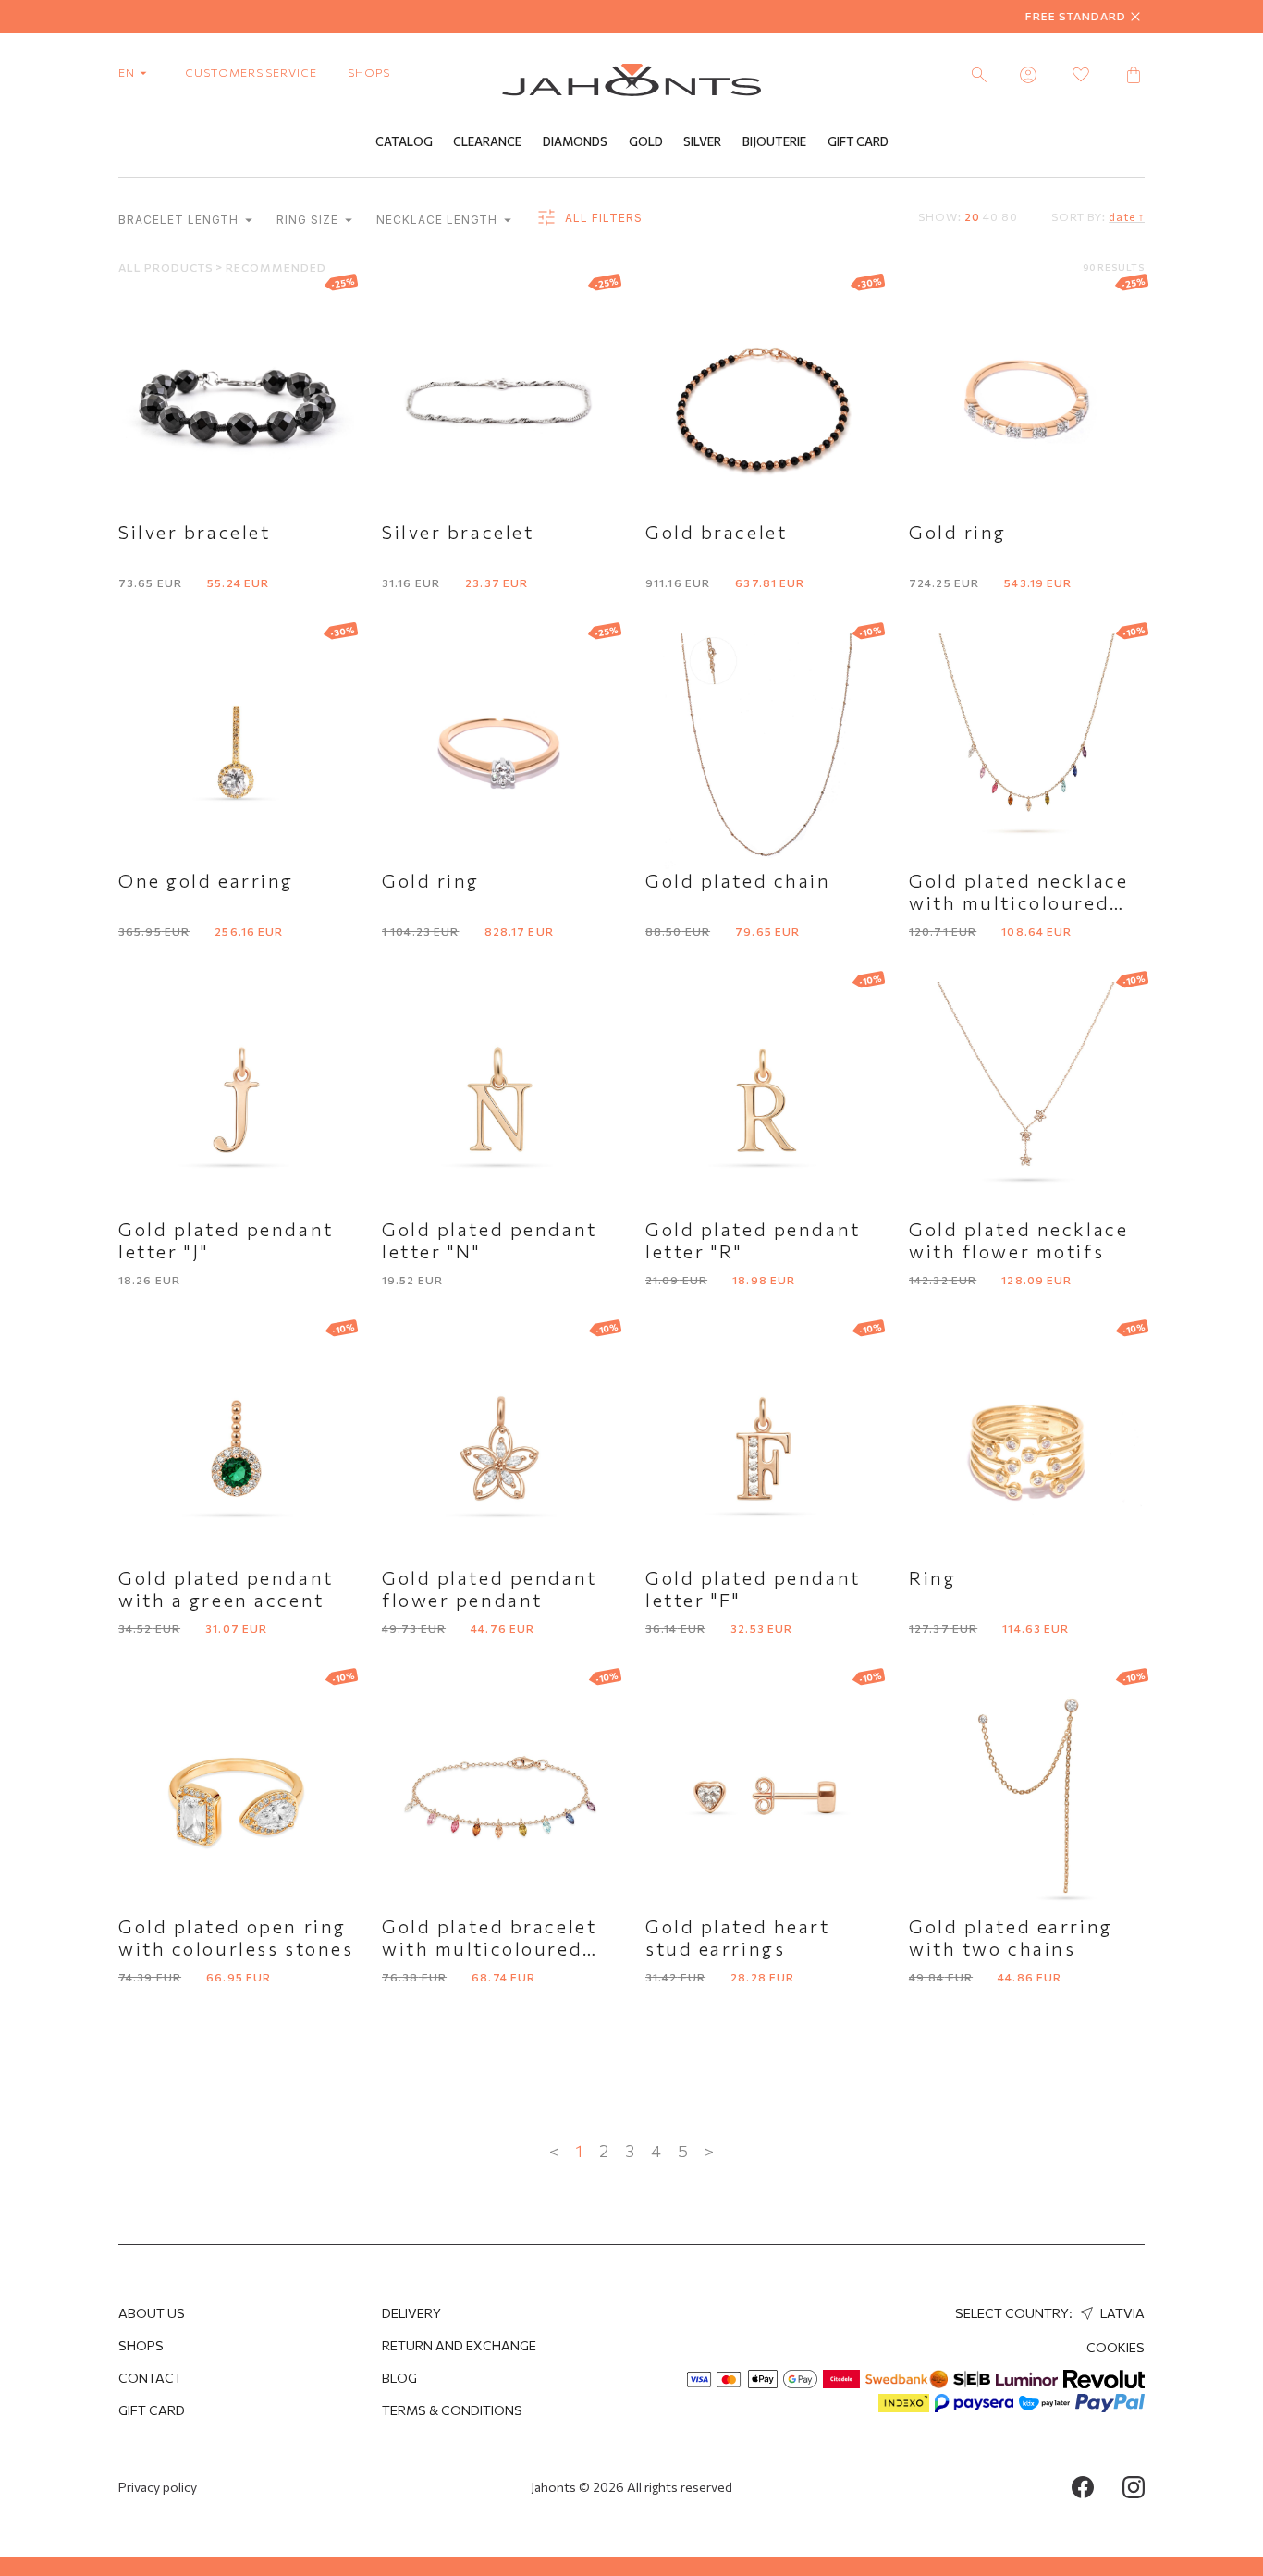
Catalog (404, 141)
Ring (932, 1577)
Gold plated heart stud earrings (738, 1937)
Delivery (411, 2313)
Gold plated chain (738, 880)
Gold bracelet (716, 532)
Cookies (1116, 2347)
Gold (646, 141)
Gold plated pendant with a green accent (226, 1589)
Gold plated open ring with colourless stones (236, 1937)
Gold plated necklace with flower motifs (1018, 1240)
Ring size (309, 220)
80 (1010, 216)
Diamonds (575, 141)
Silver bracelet (194, 532)
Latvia (1121, 2313)
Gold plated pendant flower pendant (490, 1589)
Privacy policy (158, 2487)
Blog (399, 2378)
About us (152, 2313)
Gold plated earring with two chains (1011, 1937)
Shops (141, 2345)
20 (972, 216)
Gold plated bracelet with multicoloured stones (489, 1948)
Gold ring (958, 532)
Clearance (487, 141)
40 (991, 216)
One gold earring (206, 880)
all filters (601, 218)
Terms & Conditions (452, 2410)
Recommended (276, 267)
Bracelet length (180, 220)
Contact (150, 2378)
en (128, 72)
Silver (702, 141)
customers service (251, 72)
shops (369, 72)
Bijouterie (774, 141)
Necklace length (439, 220)
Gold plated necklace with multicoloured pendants (1018, 902)
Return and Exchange (459, 2345)
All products (167, 267)
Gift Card (858, 141)
